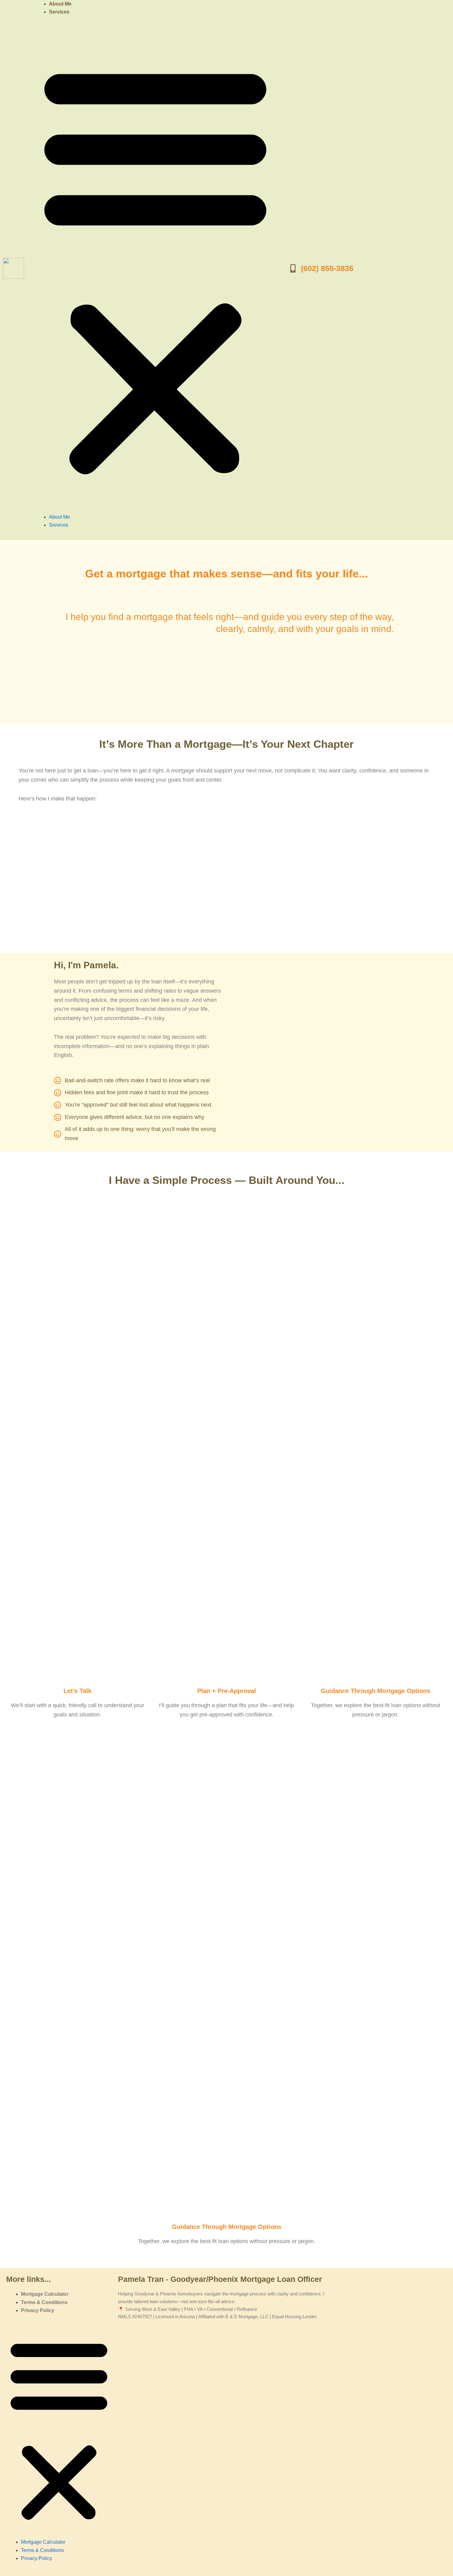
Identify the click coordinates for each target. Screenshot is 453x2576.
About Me (60, 4)
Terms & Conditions (44, 2302)
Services (59, 12)
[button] (155, 268)
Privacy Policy (38, 2310)
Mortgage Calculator (45, 2294)
